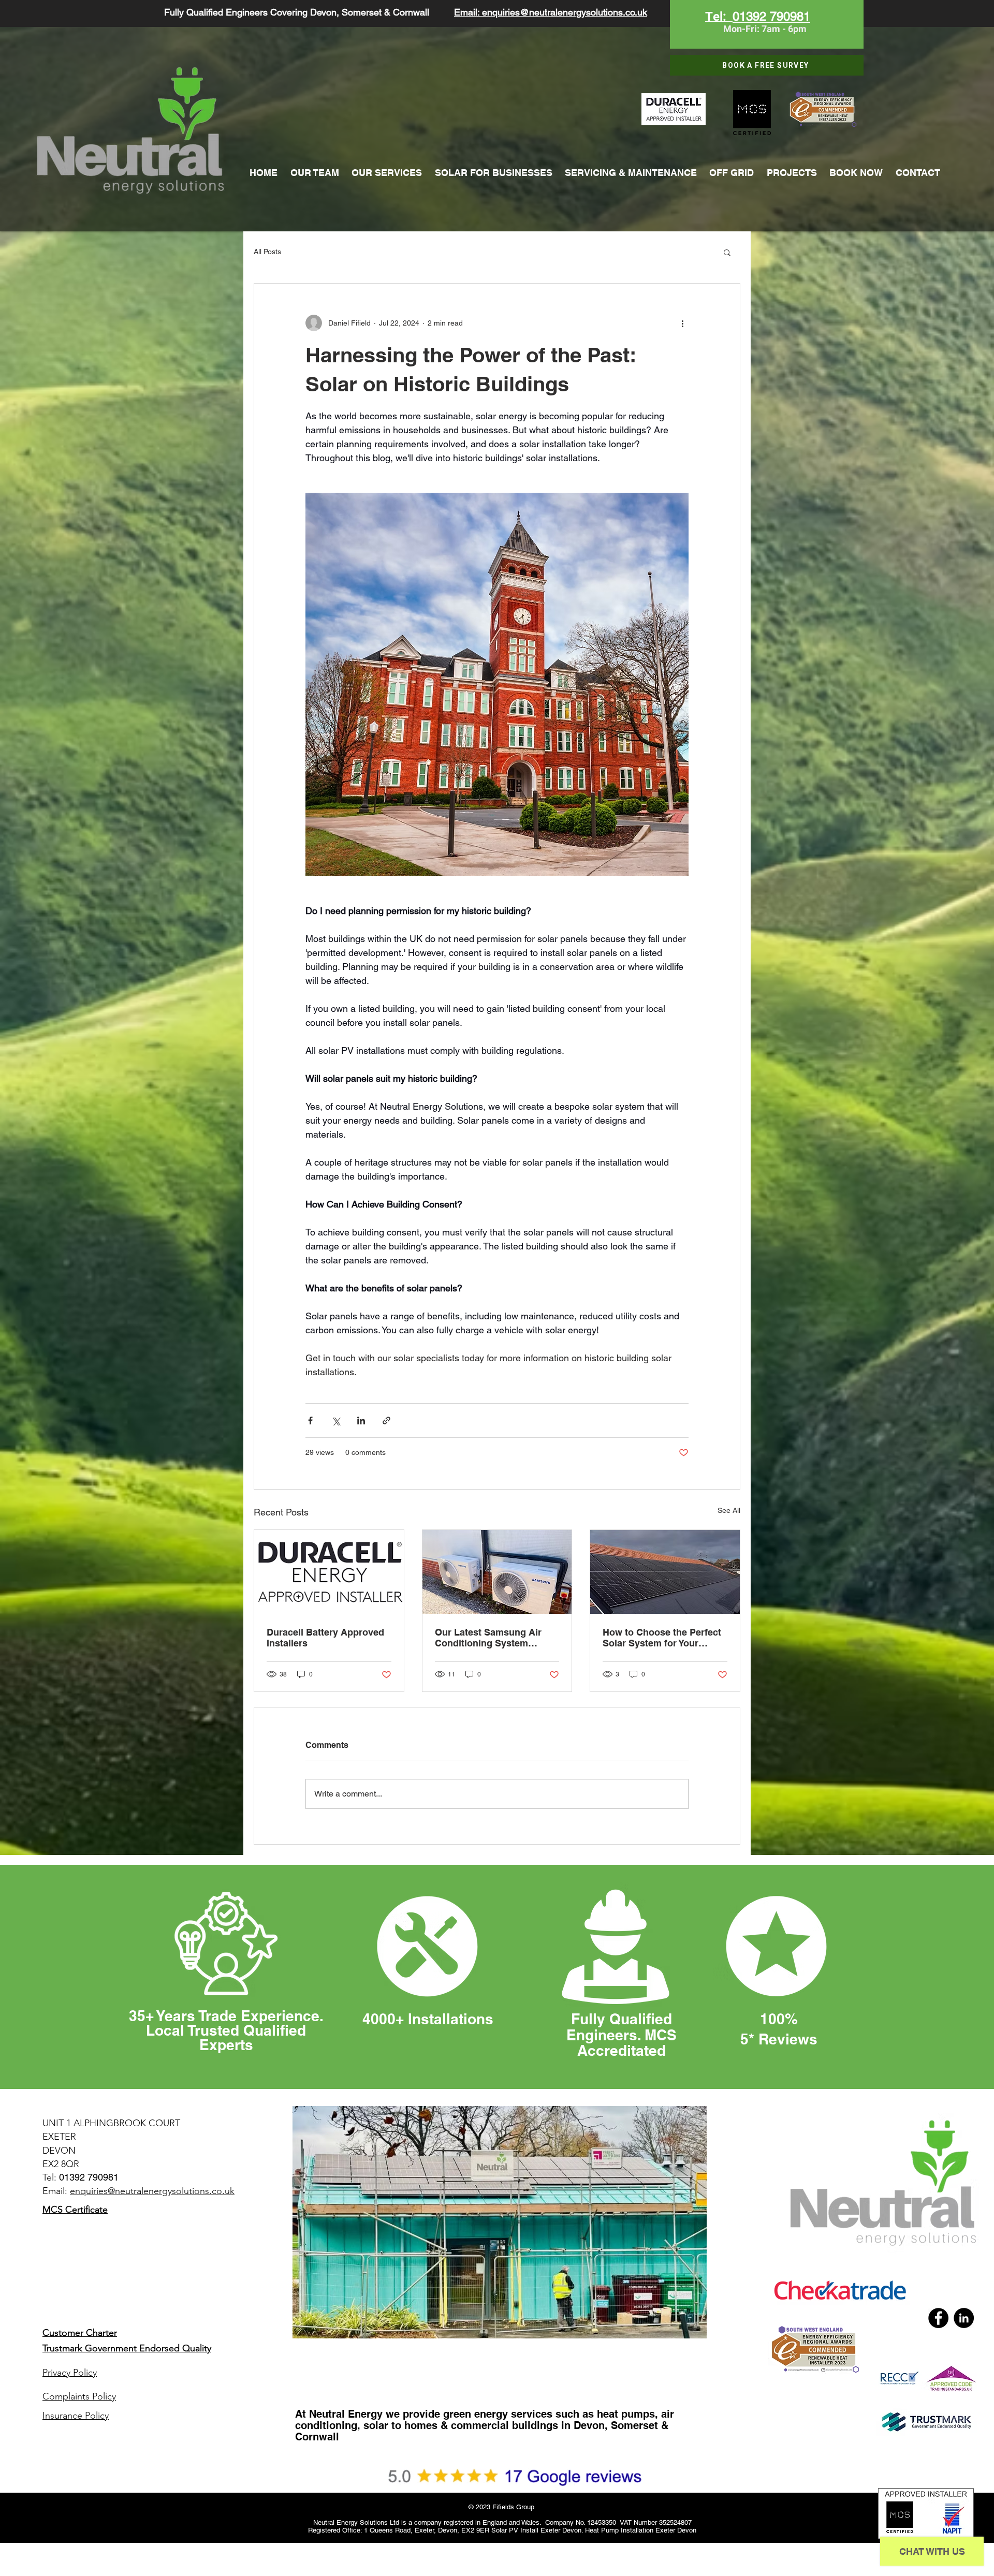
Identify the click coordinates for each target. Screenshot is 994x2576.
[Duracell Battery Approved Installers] (329, 1572)
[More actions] (682, 323)
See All (729, 1510)
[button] (727, 252)
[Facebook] (938, 2318)
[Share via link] (386, 1421)
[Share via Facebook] (310, 1421)
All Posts (267, 252)
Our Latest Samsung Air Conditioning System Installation (488, 1638)
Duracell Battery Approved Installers (325, 1638)
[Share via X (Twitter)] (336, 1421)
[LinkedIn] (964, 2318)
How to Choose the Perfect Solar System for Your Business (662, 1638)
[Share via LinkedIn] (361, 1421)
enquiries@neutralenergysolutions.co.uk (152, 2191)
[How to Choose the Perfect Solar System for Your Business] (665, 1572)
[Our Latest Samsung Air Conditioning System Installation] (497, 1572)
